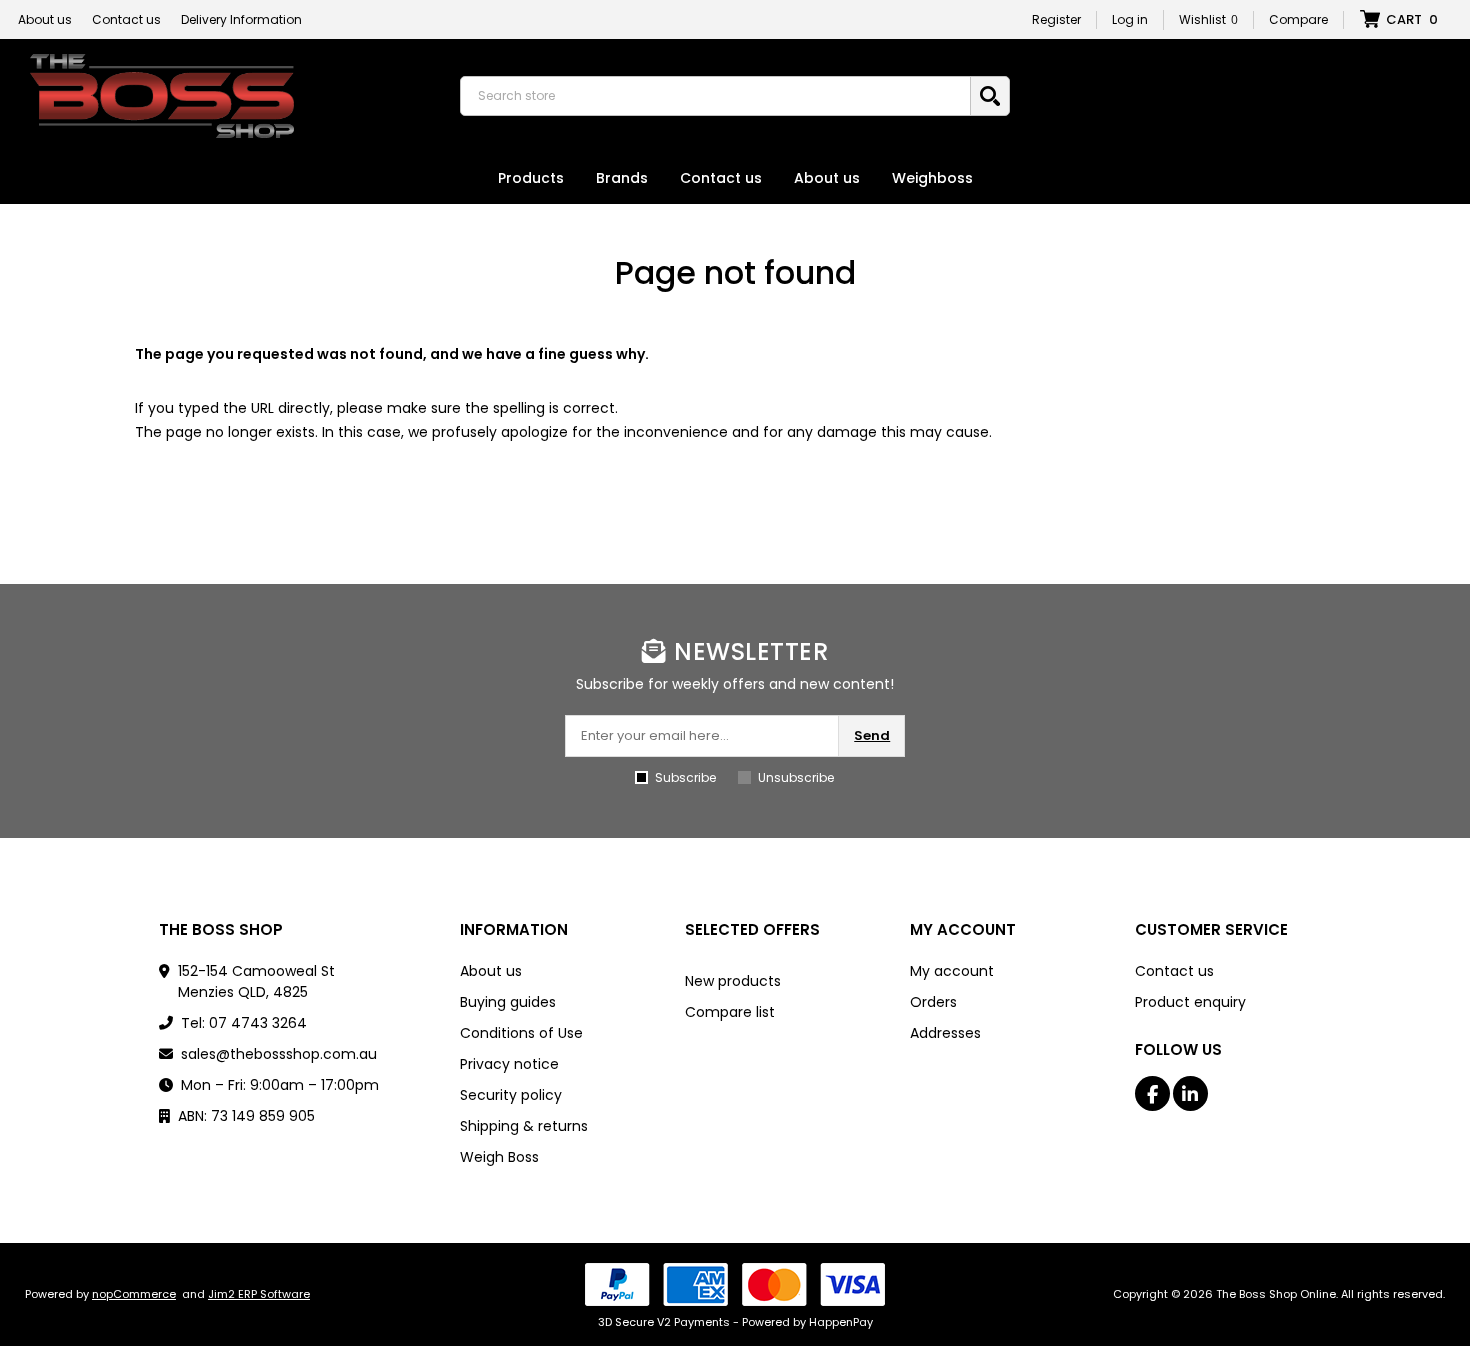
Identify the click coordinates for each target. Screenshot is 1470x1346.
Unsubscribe (796, 777)
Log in (1130, 19)
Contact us (126, 19)
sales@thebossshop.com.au (279, 1054)
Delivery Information (241, 19)
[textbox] (720, 96)
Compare (1298, 19)
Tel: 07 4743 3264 (244, 1023)
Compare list (730, 1012)
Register (1056, 19)
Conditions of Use (521, 1033)
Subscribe (685, 777)
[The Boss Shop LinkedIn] (1190, 1093)
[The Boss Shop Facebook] (1152, 1093)
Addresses (945, 1033)
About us (45, 19)
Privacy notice (509, 1064)
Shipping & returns (524, 1126)
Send (872, 735)
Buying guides (508, 1002)
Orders (933, 1002)
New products (733, 981)
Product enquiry (1190, 1002)
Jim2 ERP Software (259, 1294)
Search (990, 96)
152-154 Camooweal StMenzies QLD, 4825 (256, 981)
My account (952, 971)
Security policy (511, 1095)
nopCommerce (134, 1294)
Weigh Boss (499, 1157)
